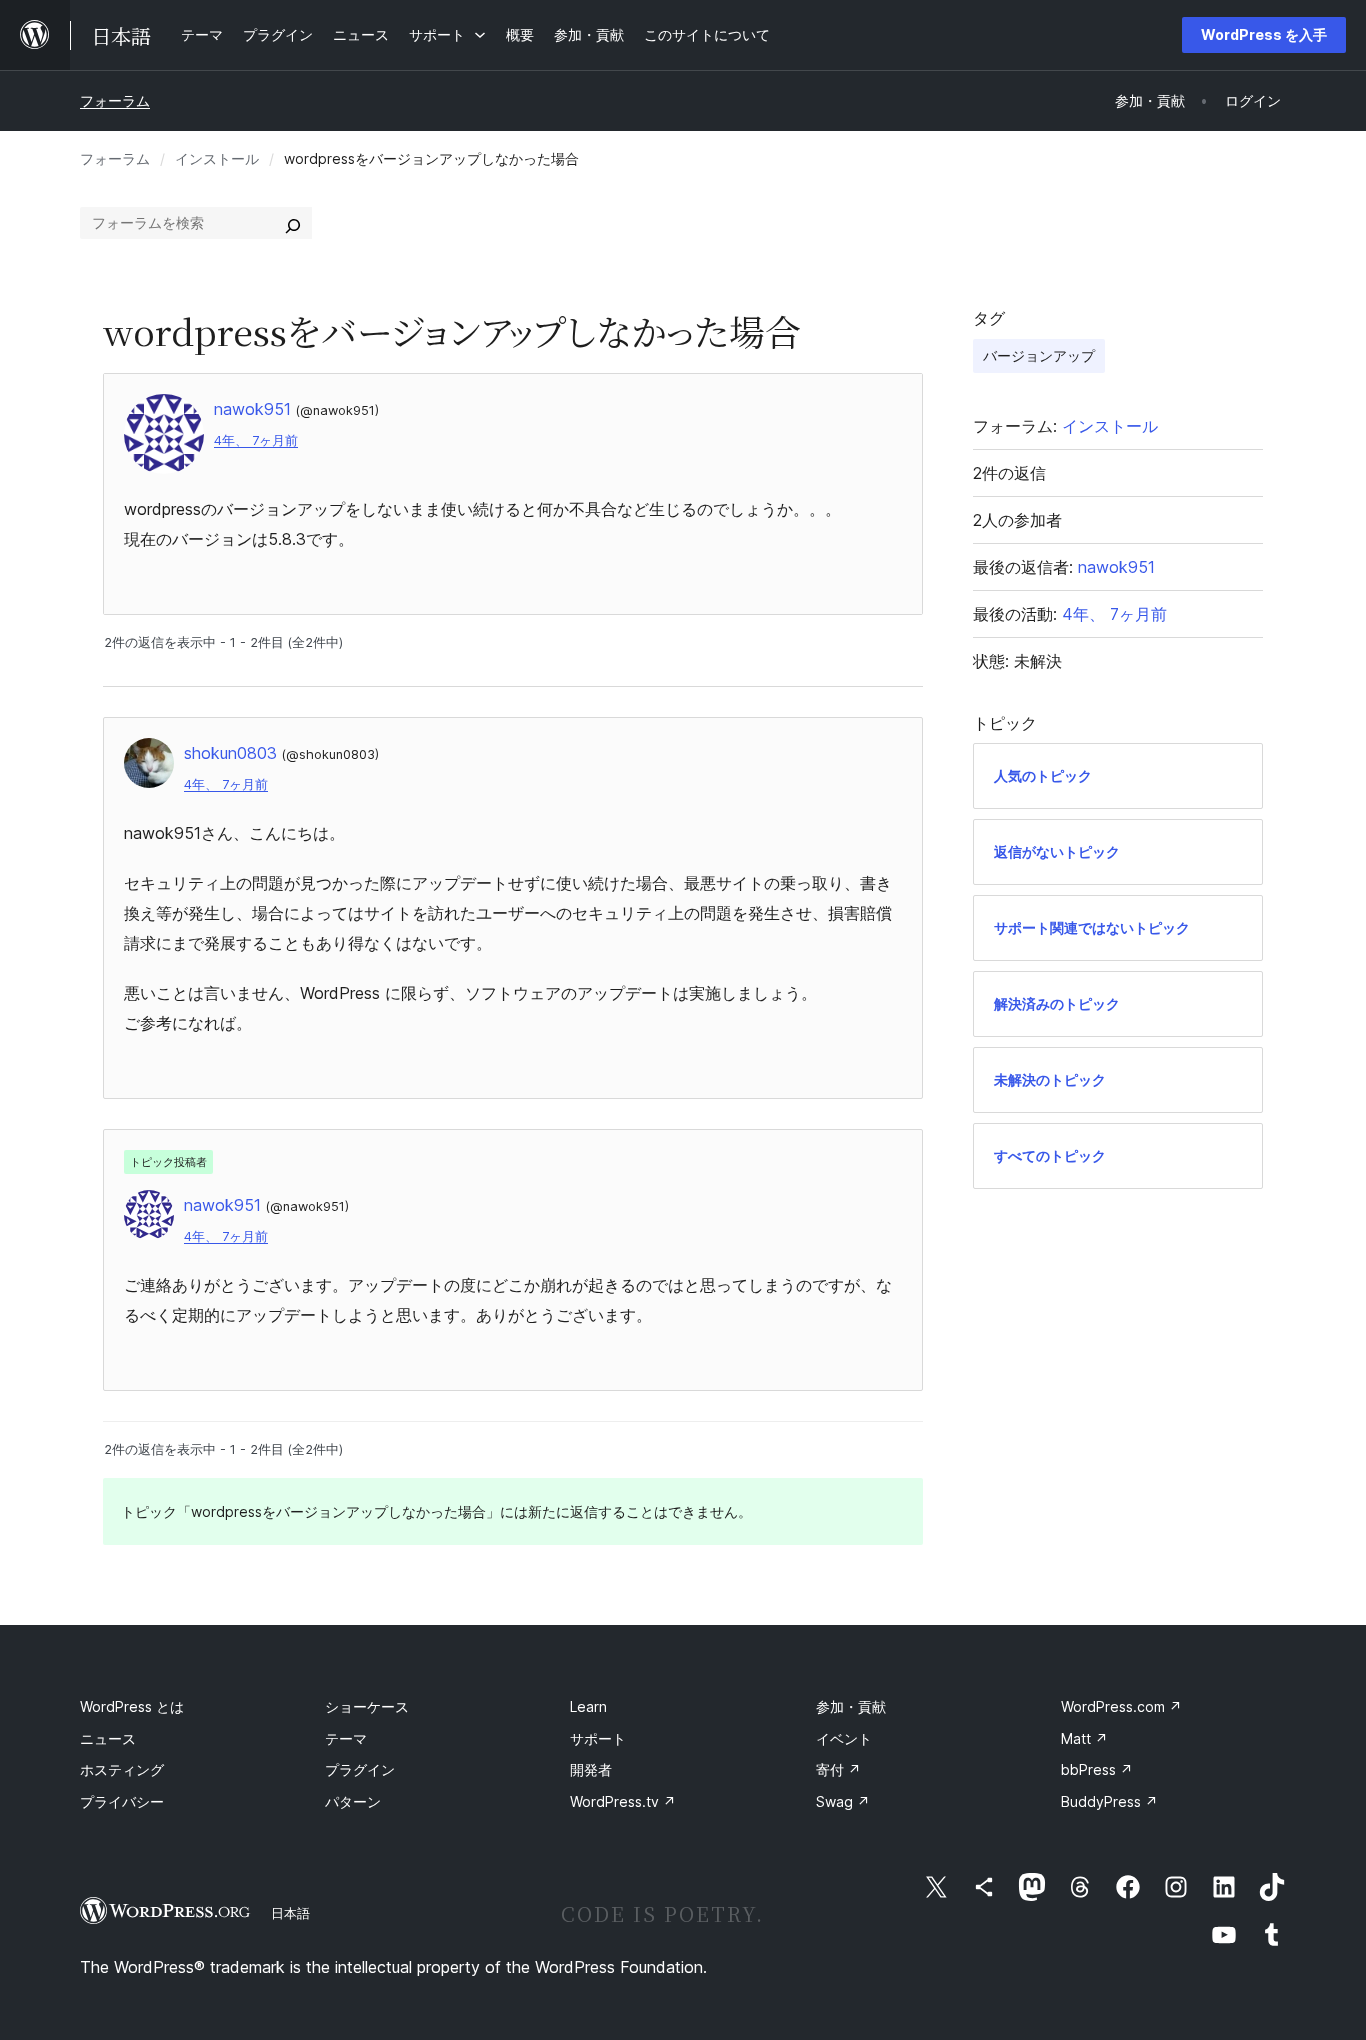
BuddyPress (1109, 1801)
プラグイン (360, 1769)
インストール (217, 158)
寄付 (838, 1769)
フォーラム (115, 100)
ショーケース (367, 1706)
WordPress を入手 (1264, 34)
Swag (843, 1801)
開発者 (591, 1769)
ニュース (108, 1738)
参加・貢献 (851, 1706)
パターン (353, 1801)
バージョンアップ (1039, 355)
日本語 (290, 1913)
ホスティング (122, 1769)
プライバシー (122, 1801)
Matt (1084, 1738)
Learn (588, 1706)
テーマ (346, 1738)
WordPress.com (1121, 1706)
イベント (844, 1738)
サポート (598, 1738)
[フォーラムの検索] (293, 223)
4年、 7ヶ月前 (256, 440)
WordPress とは (132, 1706)
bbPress (1097, 1769)
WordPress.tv (623, 1801)
